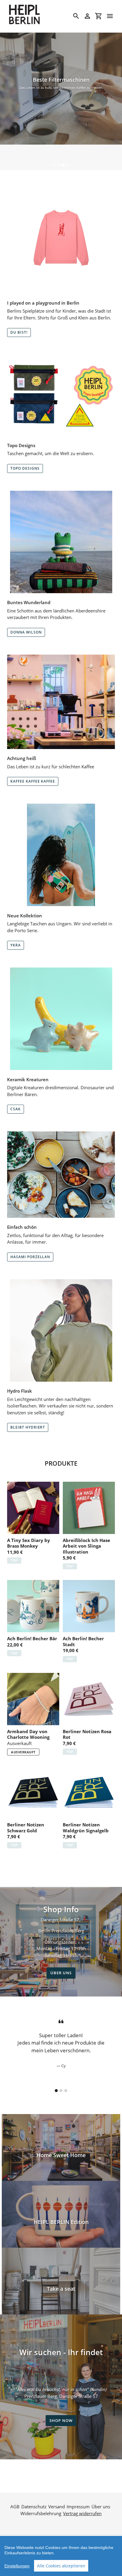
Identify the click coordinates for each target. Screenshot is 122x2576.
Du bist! (19, 332)
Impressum (78, 2507)
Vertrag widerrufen (82, 2513)
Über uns (61, 1973)
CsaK (16, 1109)
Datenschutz (34, 2507)
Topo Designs (25, 468)
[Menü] (110, 16)
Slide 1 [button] (54, 165)
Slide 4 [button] (68, 165)
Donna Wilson (26, 632)
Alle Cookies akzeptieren (61, 2566)
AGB (15, 2507)
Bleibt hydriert (28, 1427)
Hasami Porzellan (30, 1257)
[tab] (54, 165)
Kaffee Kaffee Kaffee (33, 781)
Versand (57, 2507)
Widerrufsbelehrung (41, 2513)
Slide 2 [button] (59, 165)
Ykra (16, 945)
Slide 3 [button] (63, 165)
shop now (61, 2420)
